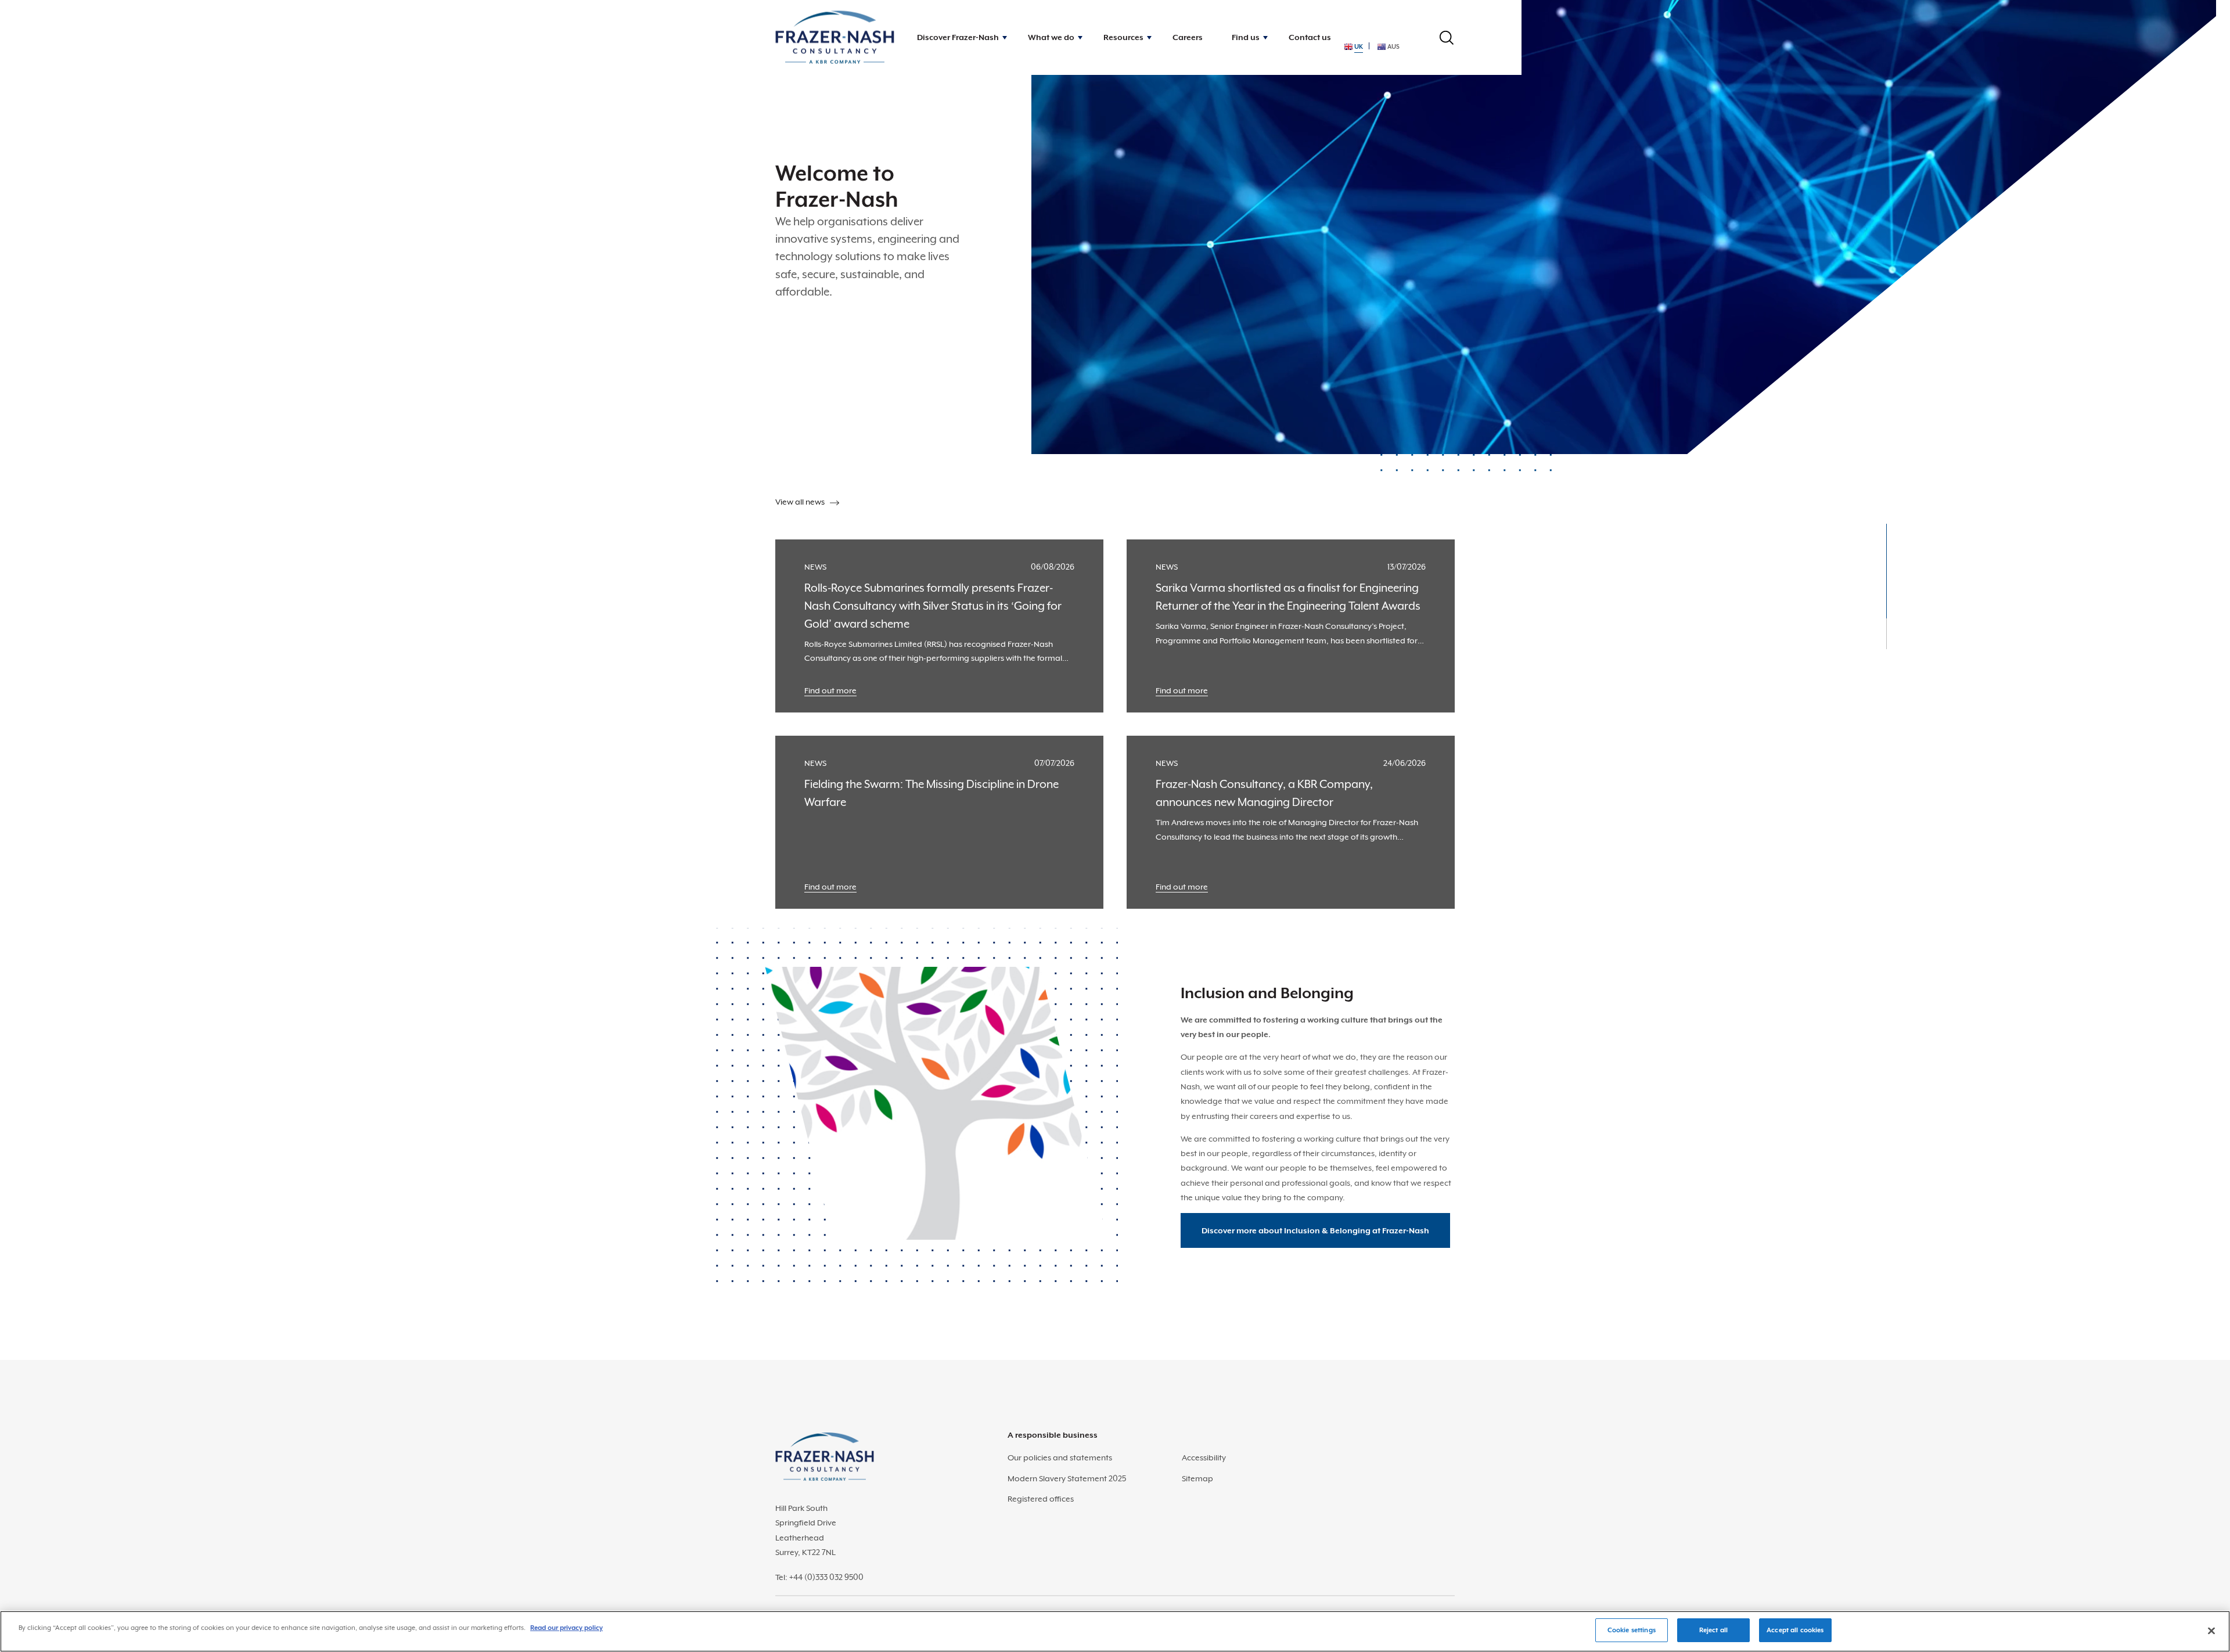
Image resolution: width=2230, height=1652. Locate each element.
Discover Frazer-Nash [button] (958, 37)
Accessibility (1204, 1457)
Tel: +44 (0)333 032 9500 (819, 1577)
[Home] (835, 37)
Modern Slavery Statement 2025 (1067, 1478)
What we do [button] (1051, 37)
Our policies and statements (1060, 1457)
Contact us (1310, 37)
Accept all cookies (1795, 1630)
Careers (1188, 37)
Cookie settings (1632, 1630)
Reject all (1713, 1630)
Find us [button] (1246, 37)
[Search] (1447, 38)
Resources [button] (1123, 37)
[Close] (2211, 1631)
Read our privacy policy (567, 1628)
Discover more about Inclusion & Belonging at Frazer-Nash (1315, 1230)
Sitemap (1197, 1478)
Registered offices (1041, 1499)
